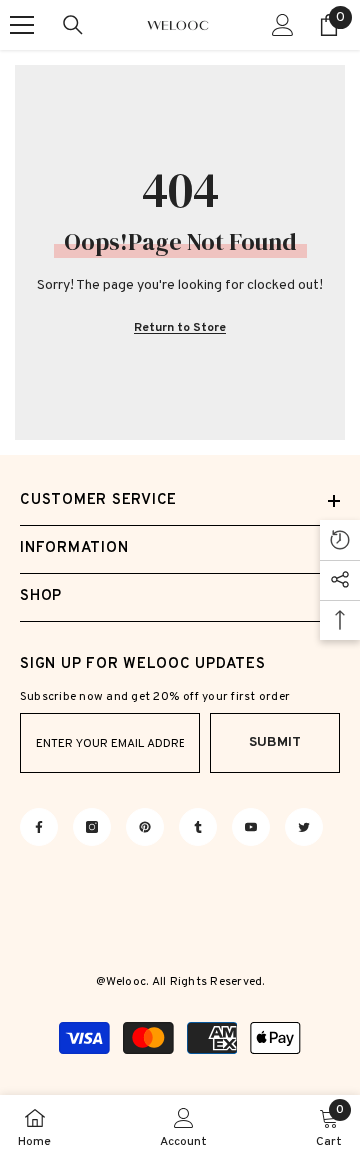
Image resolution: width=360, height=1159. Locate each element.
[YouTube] (251, 827)
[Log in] (283, 25)
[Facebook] (39, 827)
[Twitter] (304, 827)
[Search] (73, 25)
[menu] (22, 25)
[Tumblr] (198, 827)
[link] (183, 1127)
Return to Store (180, 328)
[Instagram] (92, 827)
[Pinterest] (145, 827)
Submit (275, 742)
